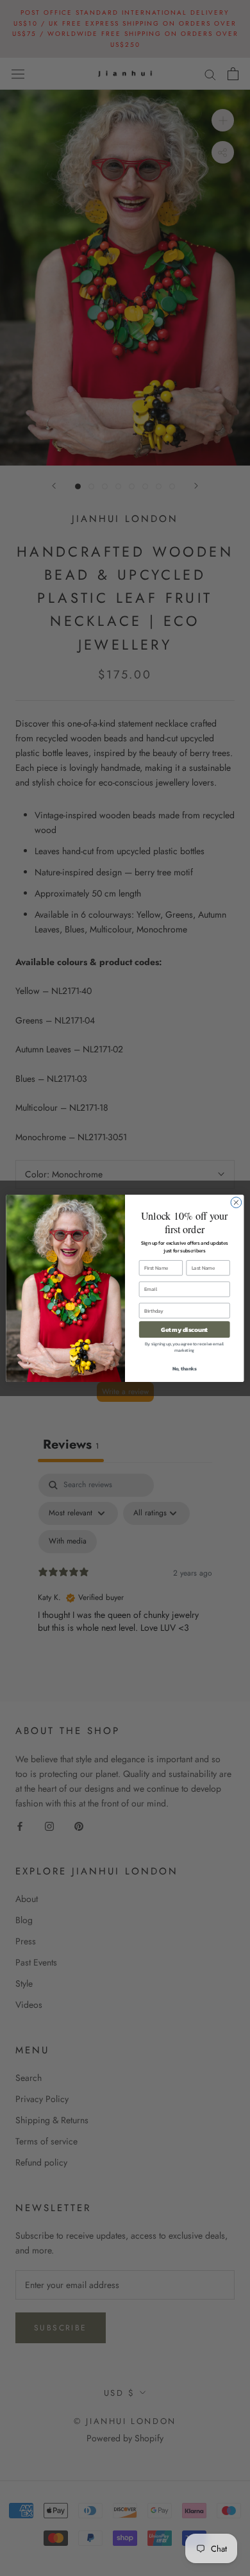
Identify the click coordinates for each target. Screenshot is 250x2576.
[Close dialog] (236, 1202)
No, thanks (185, 1368)
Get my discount (184, 1329)
